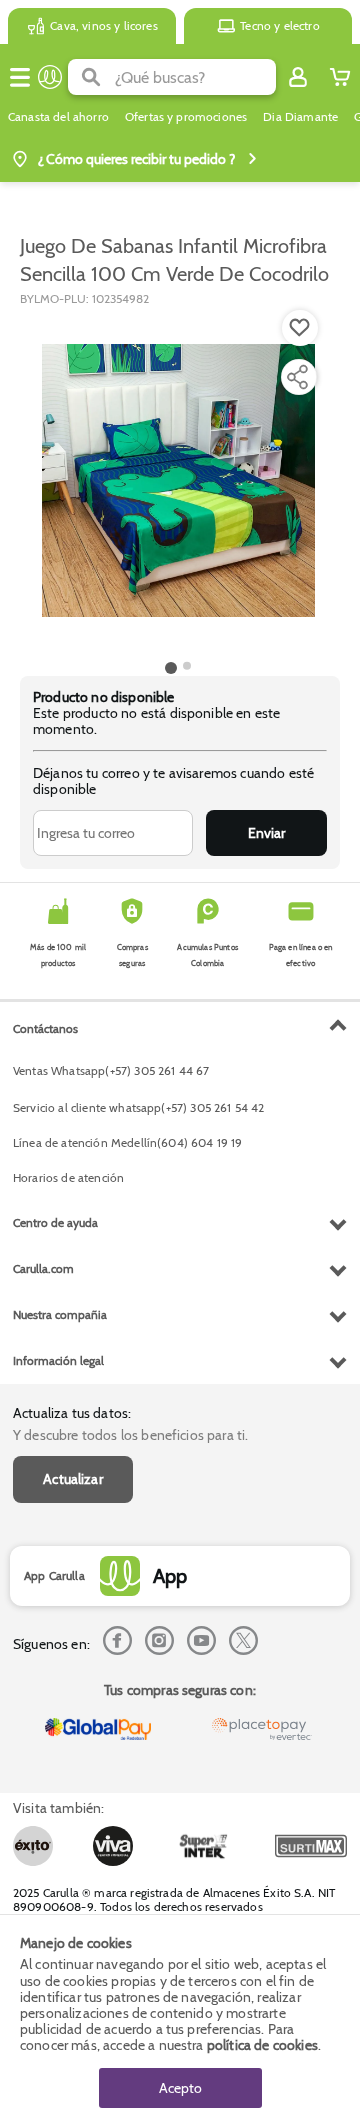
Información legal (58, 1360)
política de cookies (262, 2045)
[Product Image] (178, 481)
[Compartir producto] (297, 377)
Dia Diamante (300, 117)
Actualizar (73, 1479)
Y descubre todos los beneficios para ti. (130, 1435)
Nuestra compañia (60, 1314)
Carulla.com (43, 1268)
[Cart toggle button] (340, 77)
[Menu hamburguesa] (20, 77)
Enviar (266, 833)
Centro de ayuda (55, 1222)
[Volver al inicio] (50, 77)
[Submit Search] (91, 77)
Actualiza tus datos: (72, 1413)
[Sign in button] (298, 77)
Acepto (180, 2088)
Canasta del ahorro (58, 117)
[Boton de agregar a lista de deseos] (300, 328)
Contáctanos (45, 1028)
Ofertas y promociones (186, 117)
